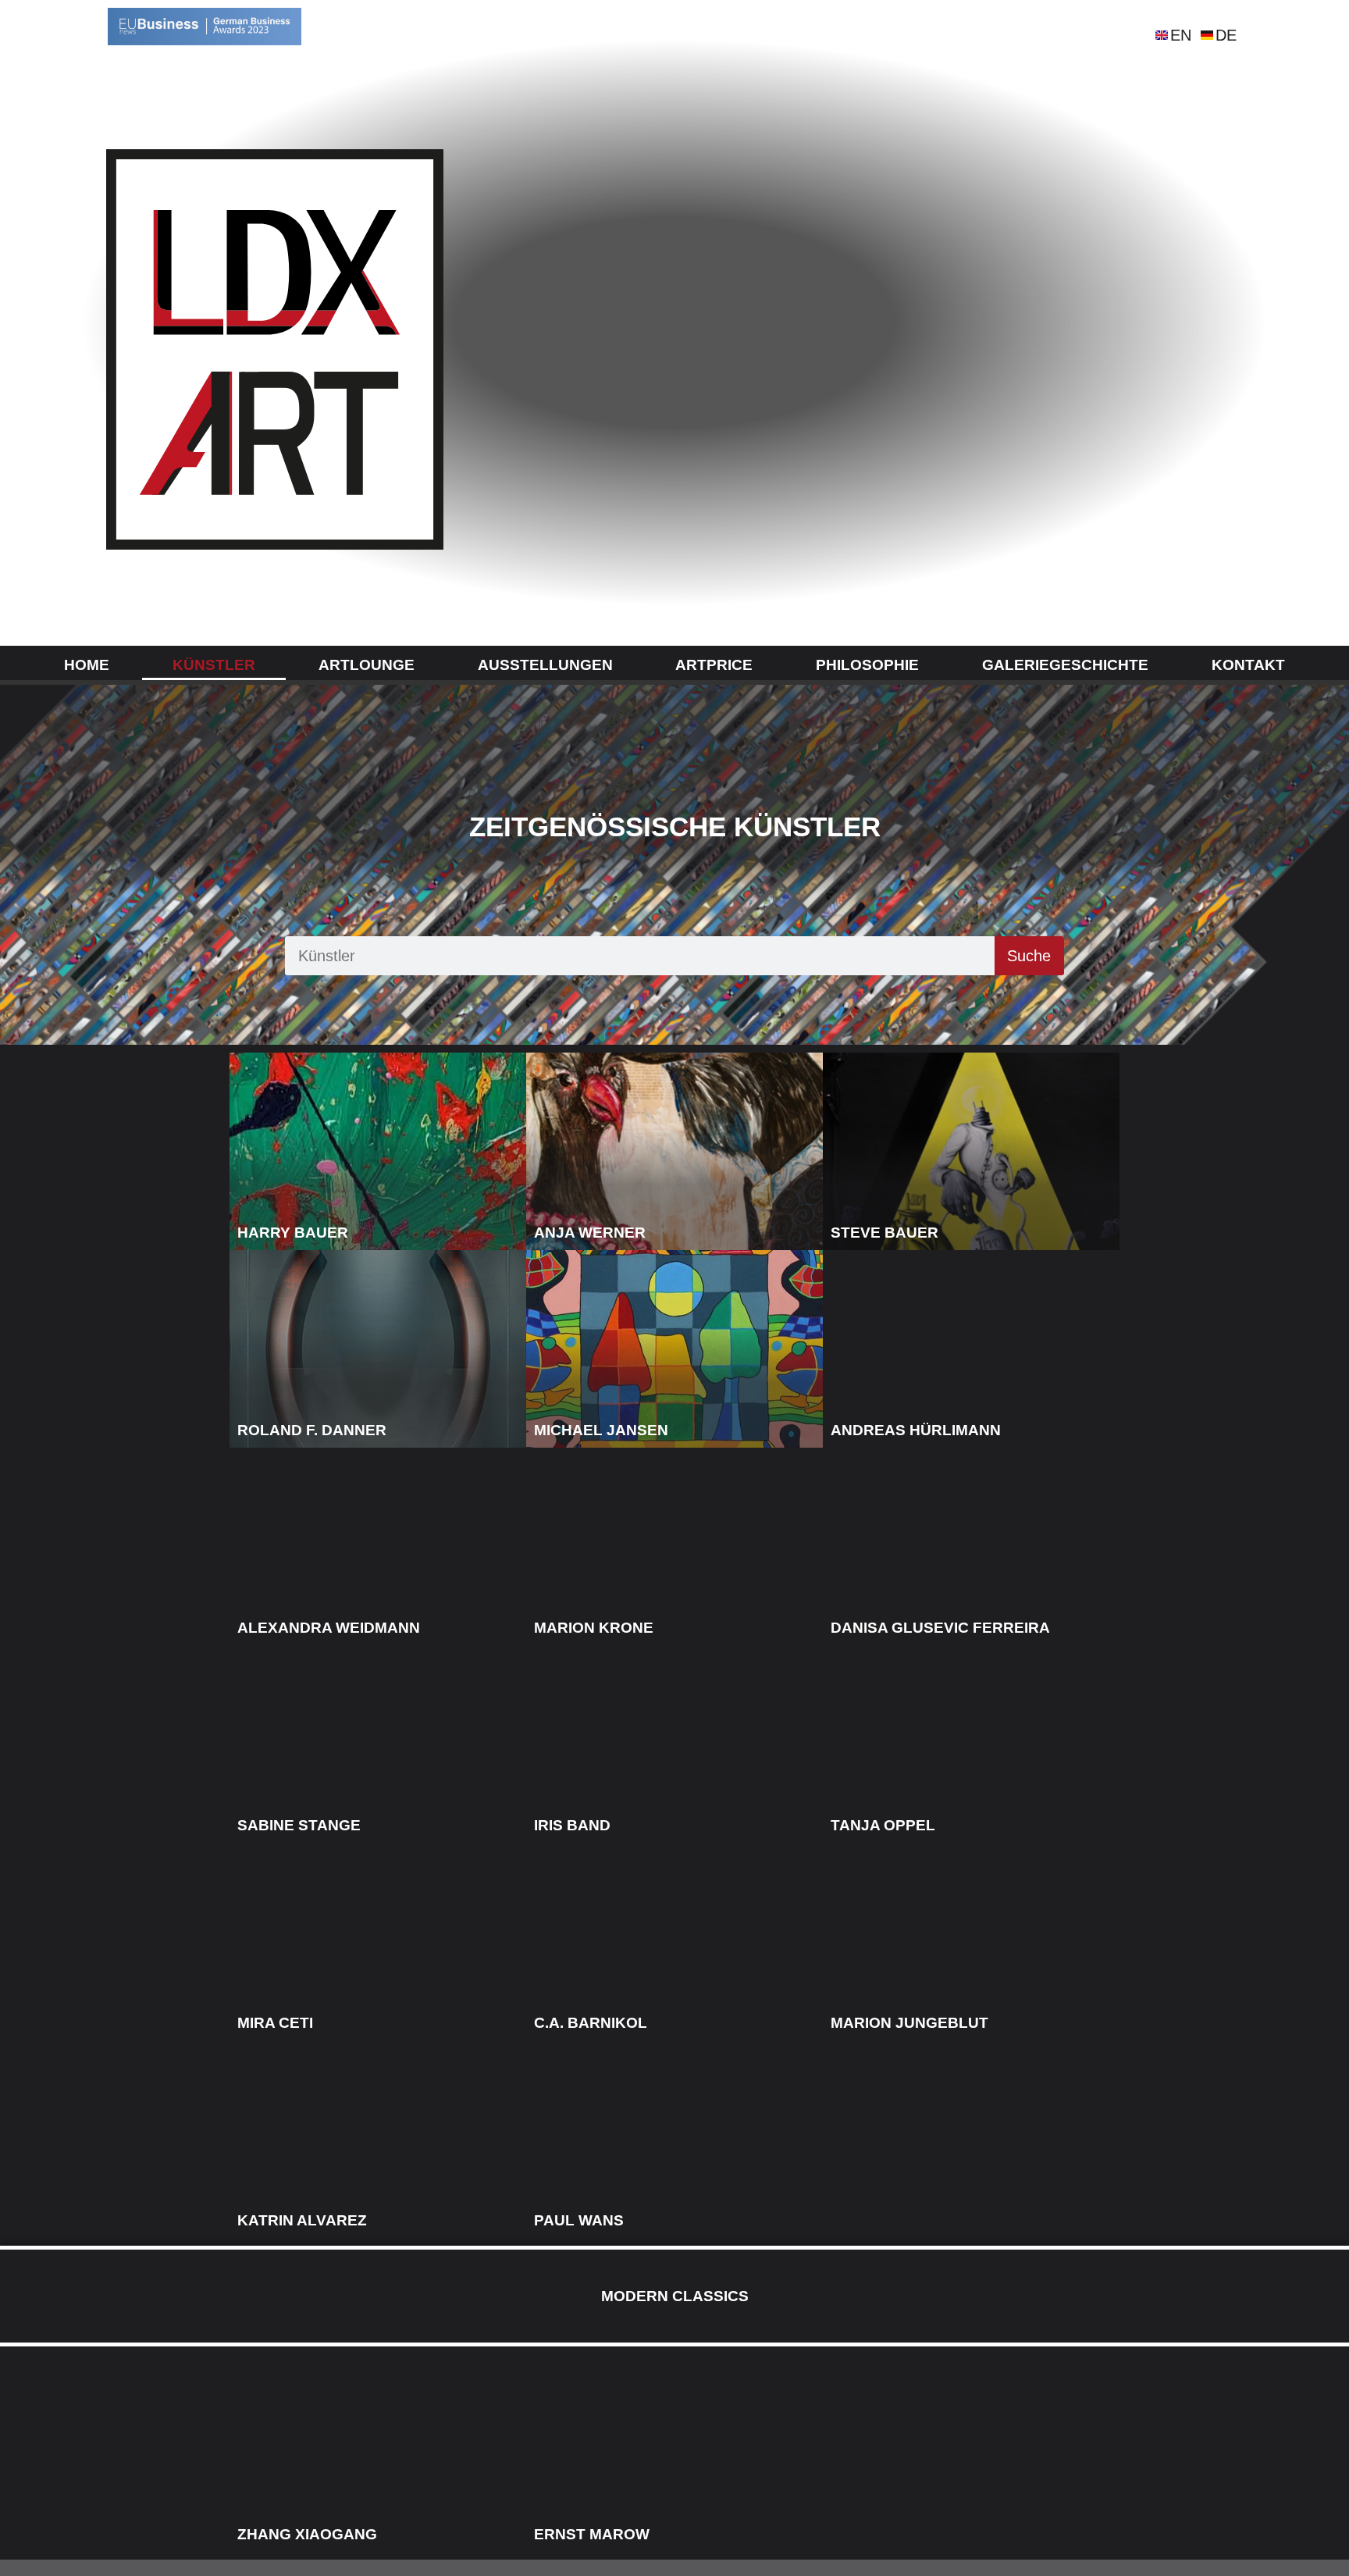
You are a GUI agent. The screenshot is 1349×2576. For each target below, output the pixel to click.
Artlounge (367, 665)
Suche (1029, 956)
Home (87, 665)
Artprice (714, 665)
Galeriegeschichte (1065, 665)
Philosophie (867, 665)
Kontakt (1248, 665)
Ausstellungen (545, 665)
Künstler (214, 665)
